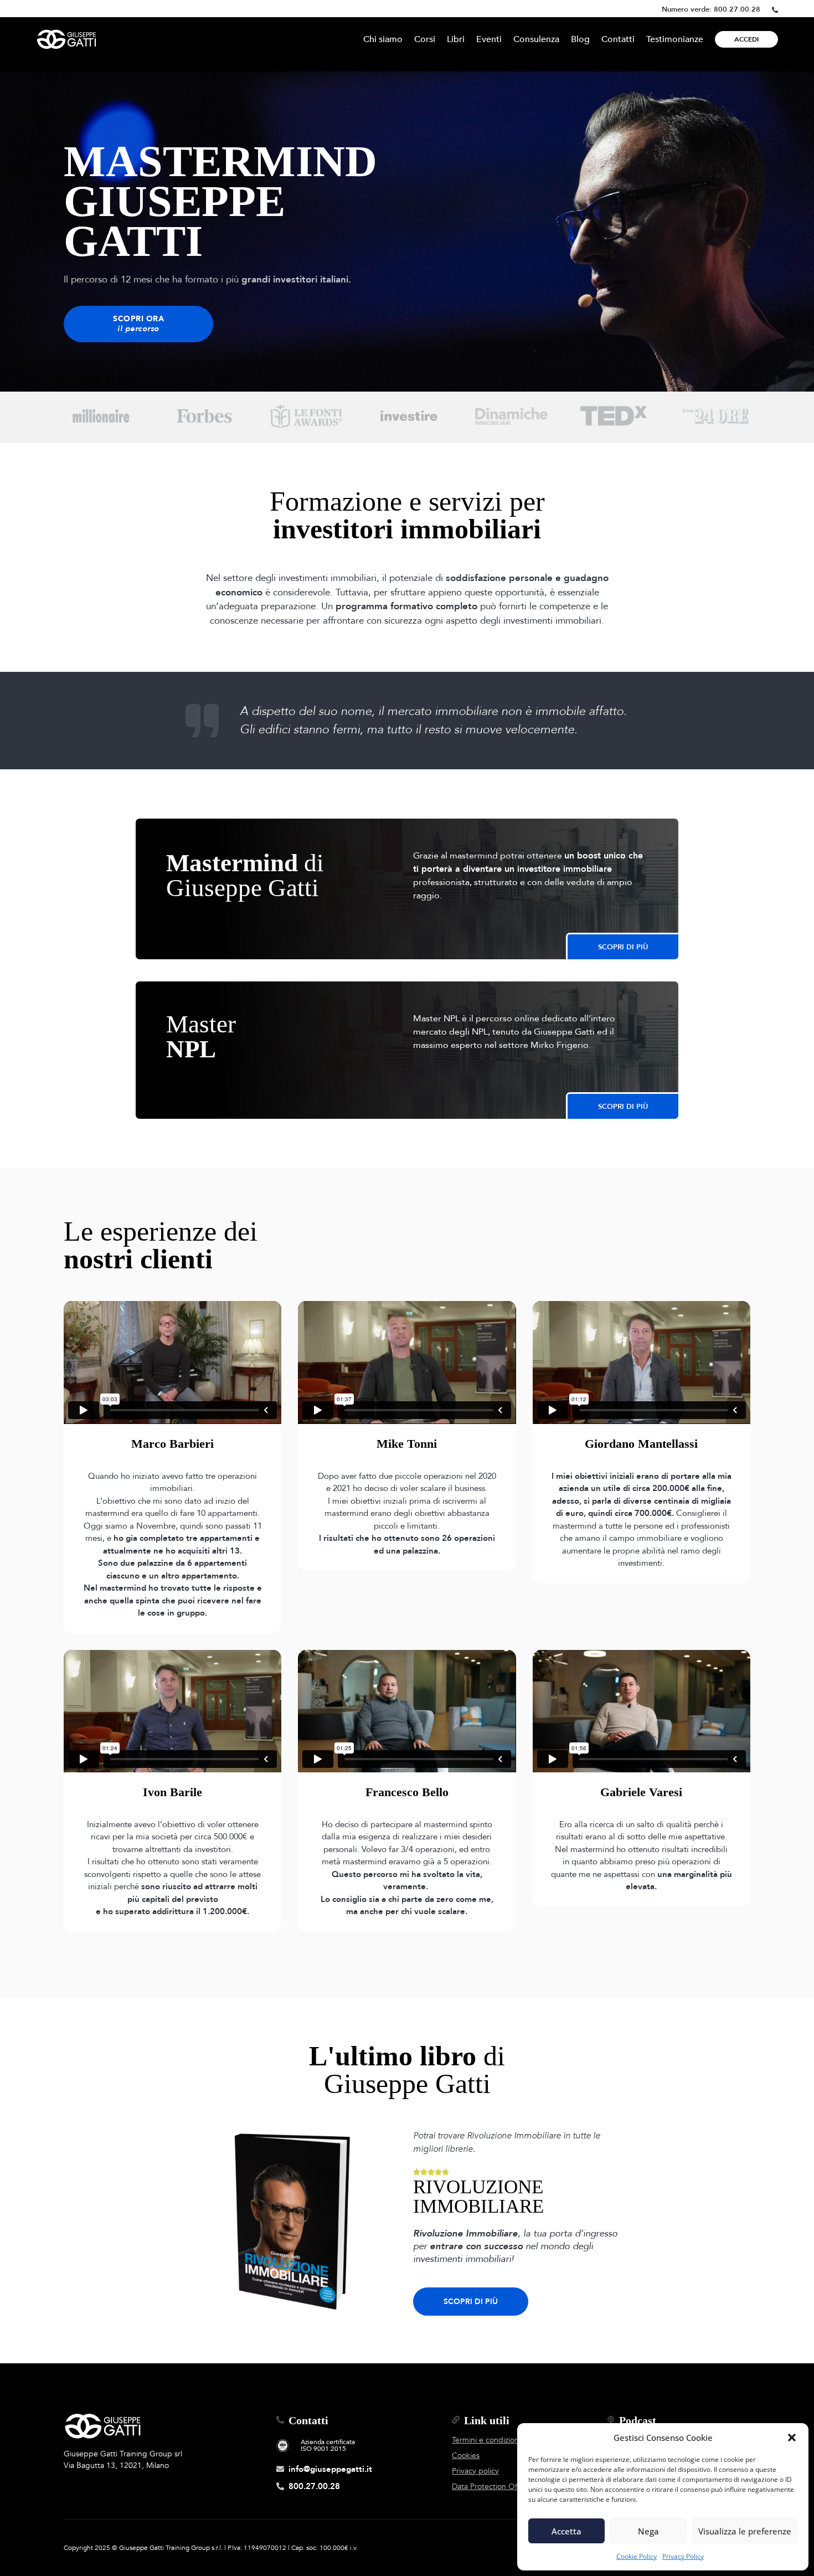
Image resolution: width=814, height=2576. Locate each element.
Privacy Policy (683, 2556)
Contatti (618, 39)
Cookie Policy (637, 2556)
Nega (648, 2531)
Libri (456, 39)
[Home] (66, 39)
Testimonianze (675, 39)
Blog (580, 39)
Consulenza (536, 39)
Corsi (425, 39)
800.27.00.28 (737, 9)
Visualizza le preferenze (745, 2531)
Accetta (566, 2531)
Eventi (489, 39)
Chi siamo (383, 39)
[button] (792, 2438)
